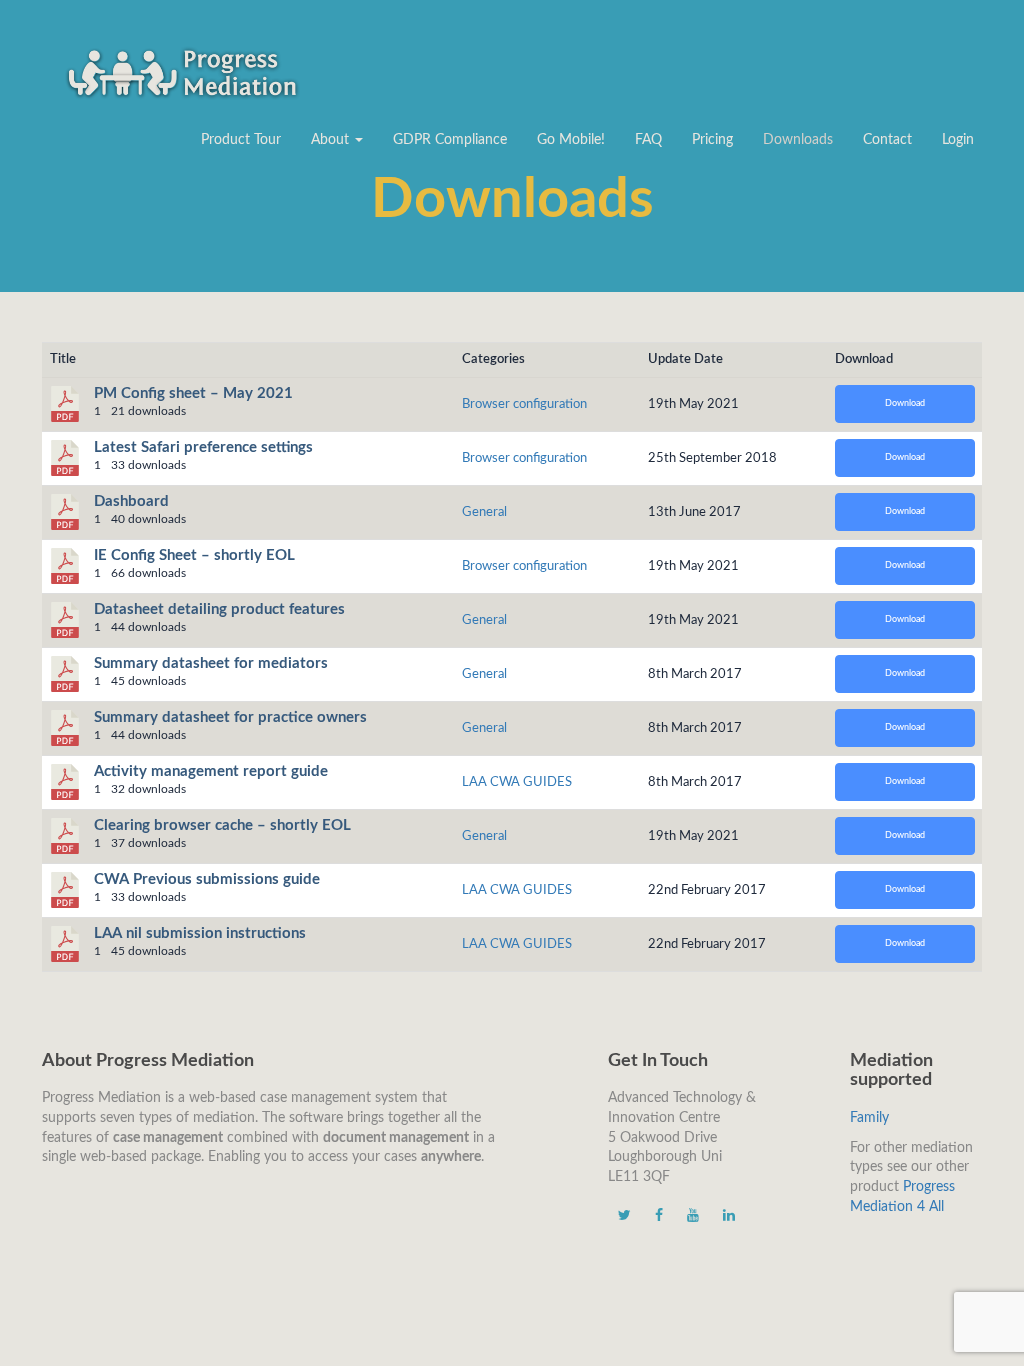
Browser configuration (524, 404)
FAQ (648, 140)
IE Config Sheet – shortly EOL (194, 555)
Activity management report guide (211, 771)
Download (905, 403)
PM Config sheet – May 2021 (193, 393)
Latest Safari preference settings (203, 447)
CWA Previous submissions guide (207, 879)
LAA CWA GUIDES (517, 782)
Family (869, 1118)
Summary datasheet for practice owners (230, 717)
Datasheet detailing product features (219, 609)
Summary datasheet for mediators (211, 663)
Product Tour (241, 140)
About (332, 140)
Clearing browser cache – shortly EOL (222, 825)
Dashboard (131, 501)
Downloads (798, 140)
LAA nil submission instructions (200, 933)
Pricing (712, 140)
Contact (887, 140)
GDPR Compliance (450, 140)
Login (958, 140)
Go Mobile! (571, 140)
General (484, 512)
